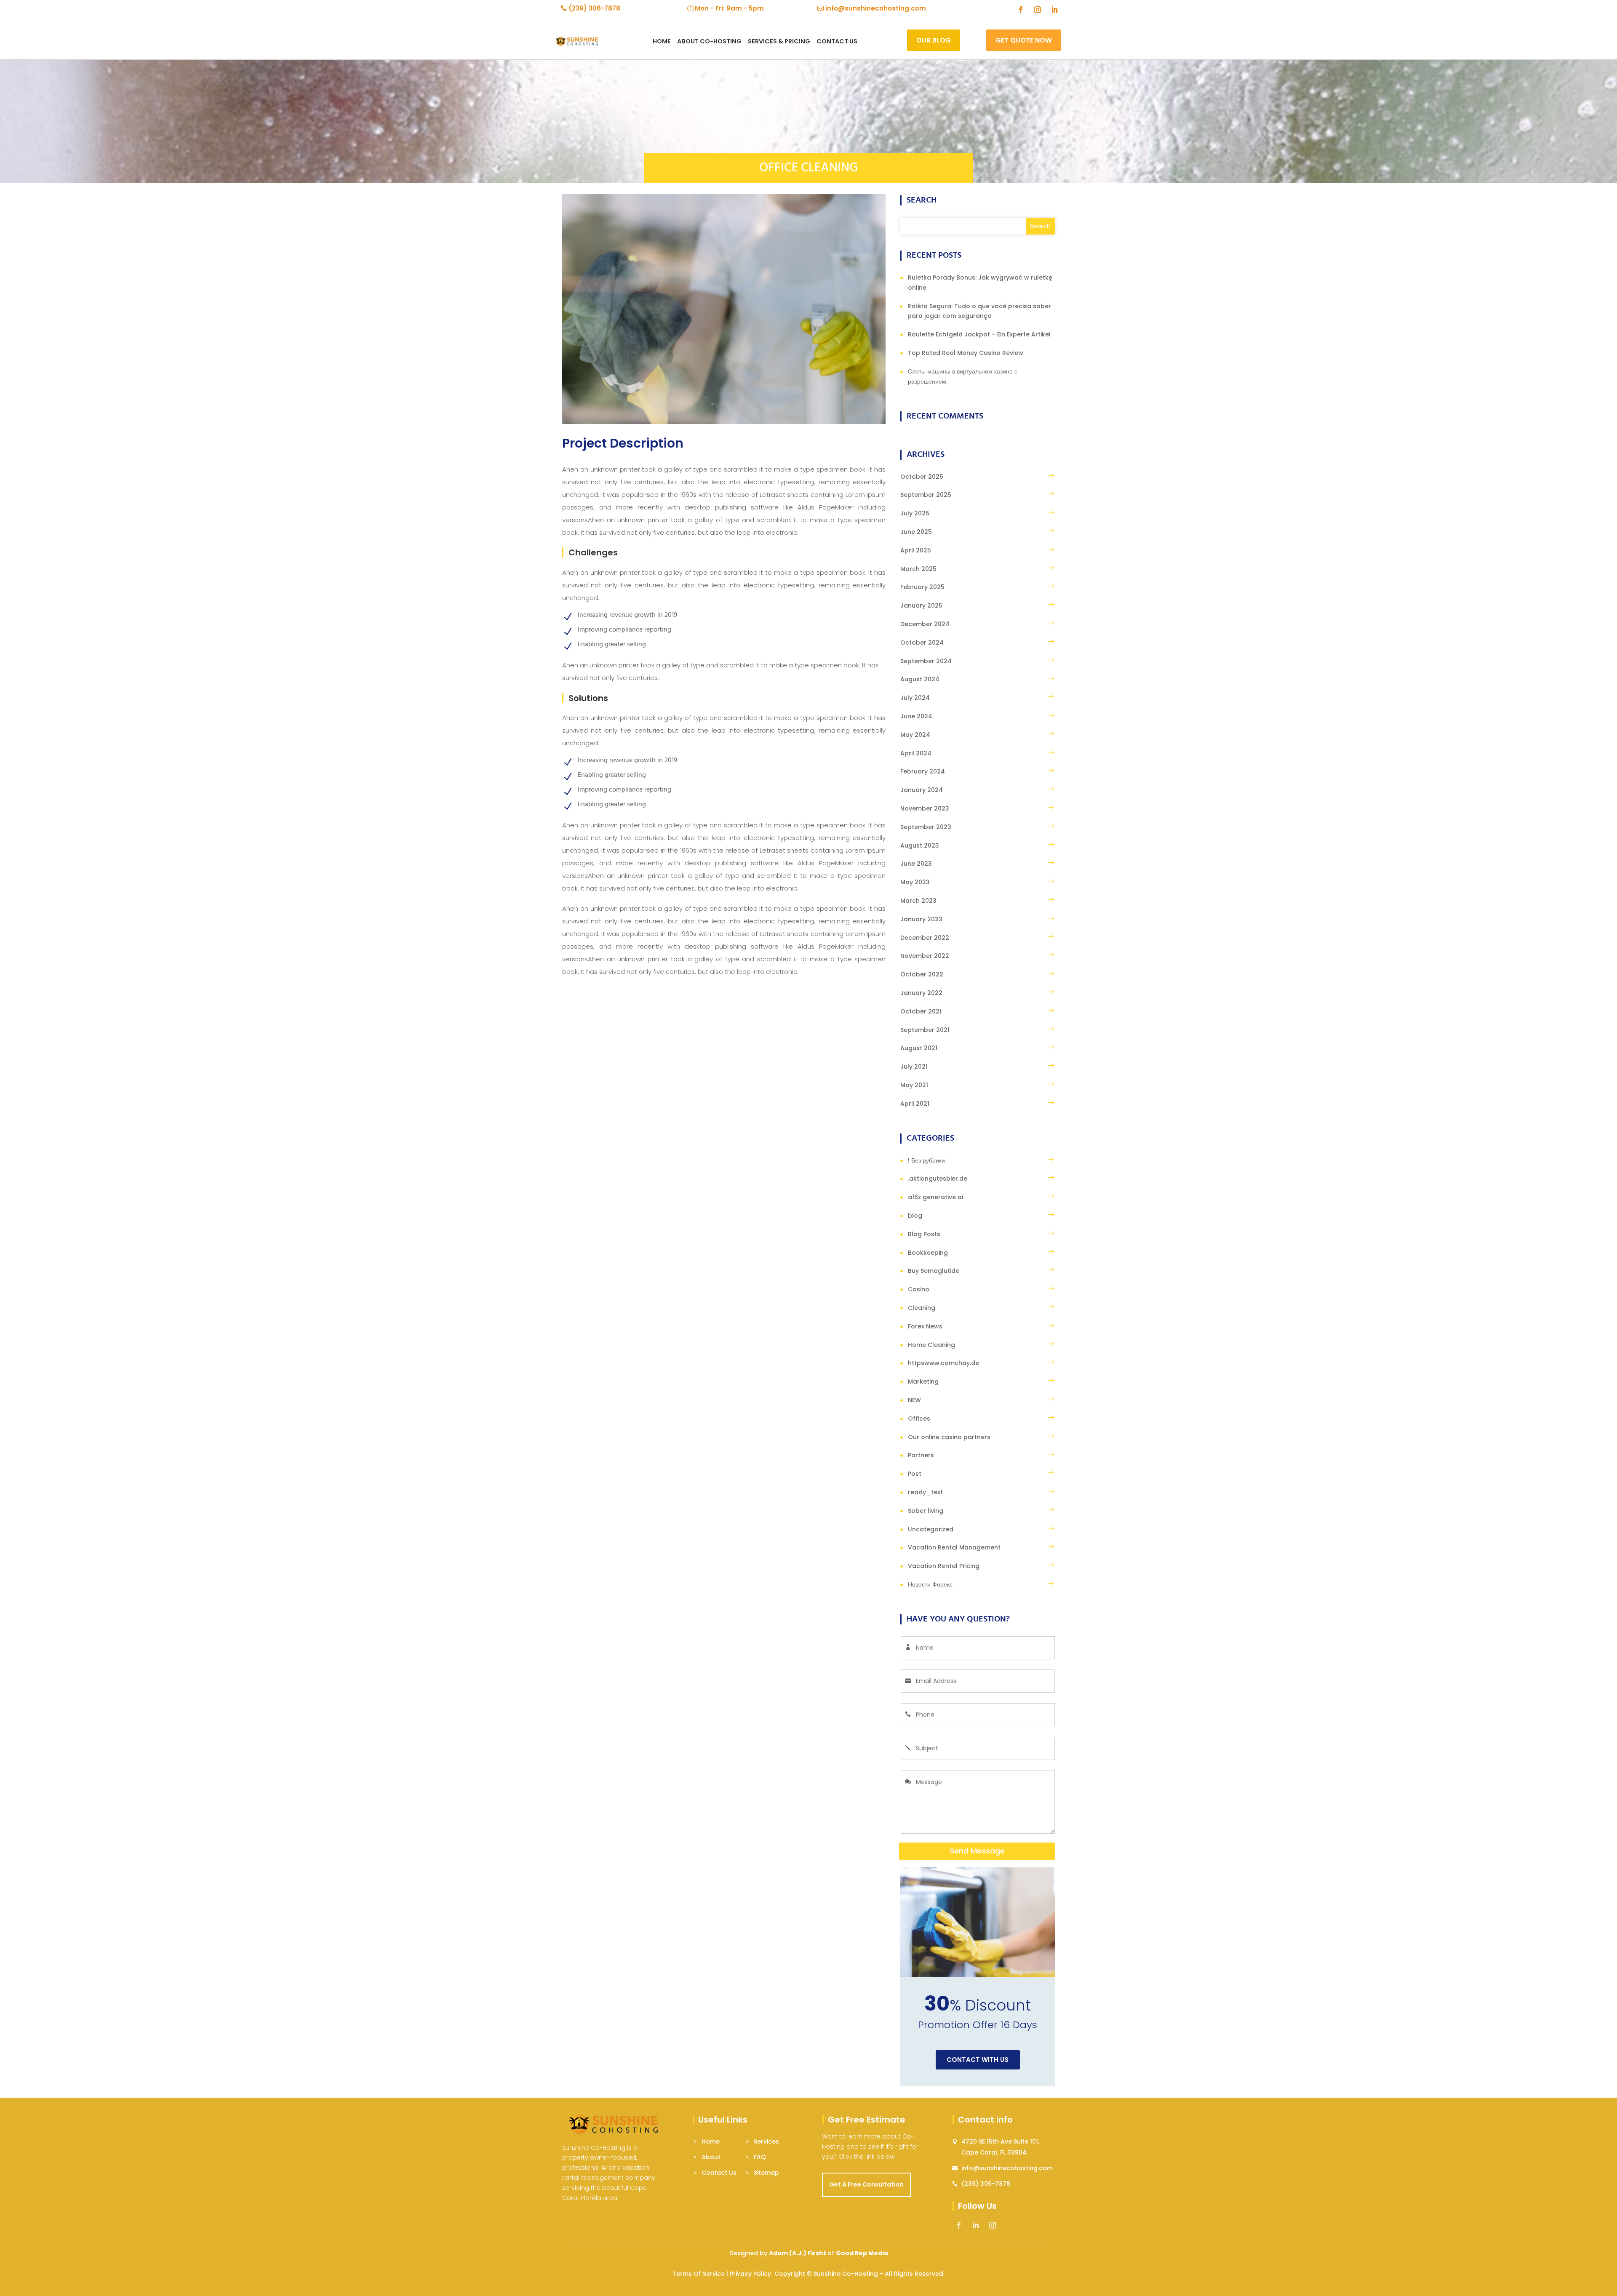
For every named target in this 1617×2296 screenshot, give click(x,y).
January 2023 (921, 919)
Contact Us (719, 2173)
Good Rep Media (862, 2253)
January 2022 (921, 993)
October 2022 (922, 974)
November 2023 (925, 808)
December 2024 (925, 624)
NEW (914, 1400)
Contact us (837, 41)
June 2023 (916, 864)
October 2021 (921, 1011)
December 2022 (925, 938)
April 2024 (916, 753)
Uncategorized (931, 1529)
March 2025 (918, 569)
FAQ (760, 2157)
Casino (919, 1289)
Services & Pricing (779, 41)
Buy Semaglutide (934, 1271)
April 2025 (916, 550)
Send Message (977, 1851)
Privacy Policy (750, 2274)
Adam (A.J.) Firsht (798, 2253)
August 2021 (919, 1048)
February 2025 (922, 587)
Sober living (926, 1511)
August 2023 (920, 845)
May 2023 (915, 882)
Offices (919, 1419)
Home (662, 41)
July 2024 (915, 698)
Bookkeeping (928, 1253)
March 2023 (918, 901)
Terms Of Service (699, 2274)
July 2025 (915, 513)
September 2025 (926, 495)
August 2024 (920, 679)
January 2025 (921, 605)
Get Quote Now (1024, 40)
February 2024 (923, 771)
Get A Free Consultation (866, 2184)
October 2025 (922, 477)
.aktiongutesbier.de (938, 1179)
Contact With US (978, 2060)
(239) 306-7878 (594, 8)
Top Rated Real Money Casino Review (966, 353)
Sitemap (766, 2173)
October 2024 (922, 643)
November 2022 (925, 956)
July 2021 (914, 1067)
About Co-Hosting (709, 41)
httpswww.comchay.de (943, 1363)
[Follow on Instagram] (1038, 10)
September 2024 (926, 661)
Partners (921, 1455)
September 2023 (926, 827)
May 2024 (915, 735)
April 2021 (915, 1104)
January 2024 (922, 790)
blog (915, 1216)
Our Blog (934, 40)
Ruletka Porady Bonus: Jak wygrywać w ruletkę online (980, 283)
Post (915, 1474)
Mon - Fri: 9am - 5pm (729, 8)
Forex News (925, 1326)
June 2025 (916, 532)
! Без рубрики (926, 1160)
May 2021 (914, 1085)
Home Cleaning (931, 1345)
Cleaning (922, 1308)
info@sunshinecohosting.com (876, 8)
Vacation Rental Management (954, 1547)
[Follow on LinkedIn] (1054, 10)
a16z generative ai (935, 1197)
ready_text (925, 1492)
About (711, 2157)
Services (766, 2141)
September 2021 (925, 1030)
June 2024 (916, 716)
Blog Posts (924, 1234)
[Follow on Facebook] (1021, 10)
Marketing (923, 1381)
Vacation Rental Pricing (944, 1566)
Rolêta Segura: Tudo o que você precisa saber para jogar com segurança (979, 311)
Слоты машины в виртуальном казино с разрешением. (963, 376)
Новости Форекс (930, 1584)
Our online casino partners (949, 1437)
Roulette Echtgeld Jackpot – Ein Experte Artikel (979, 334)
